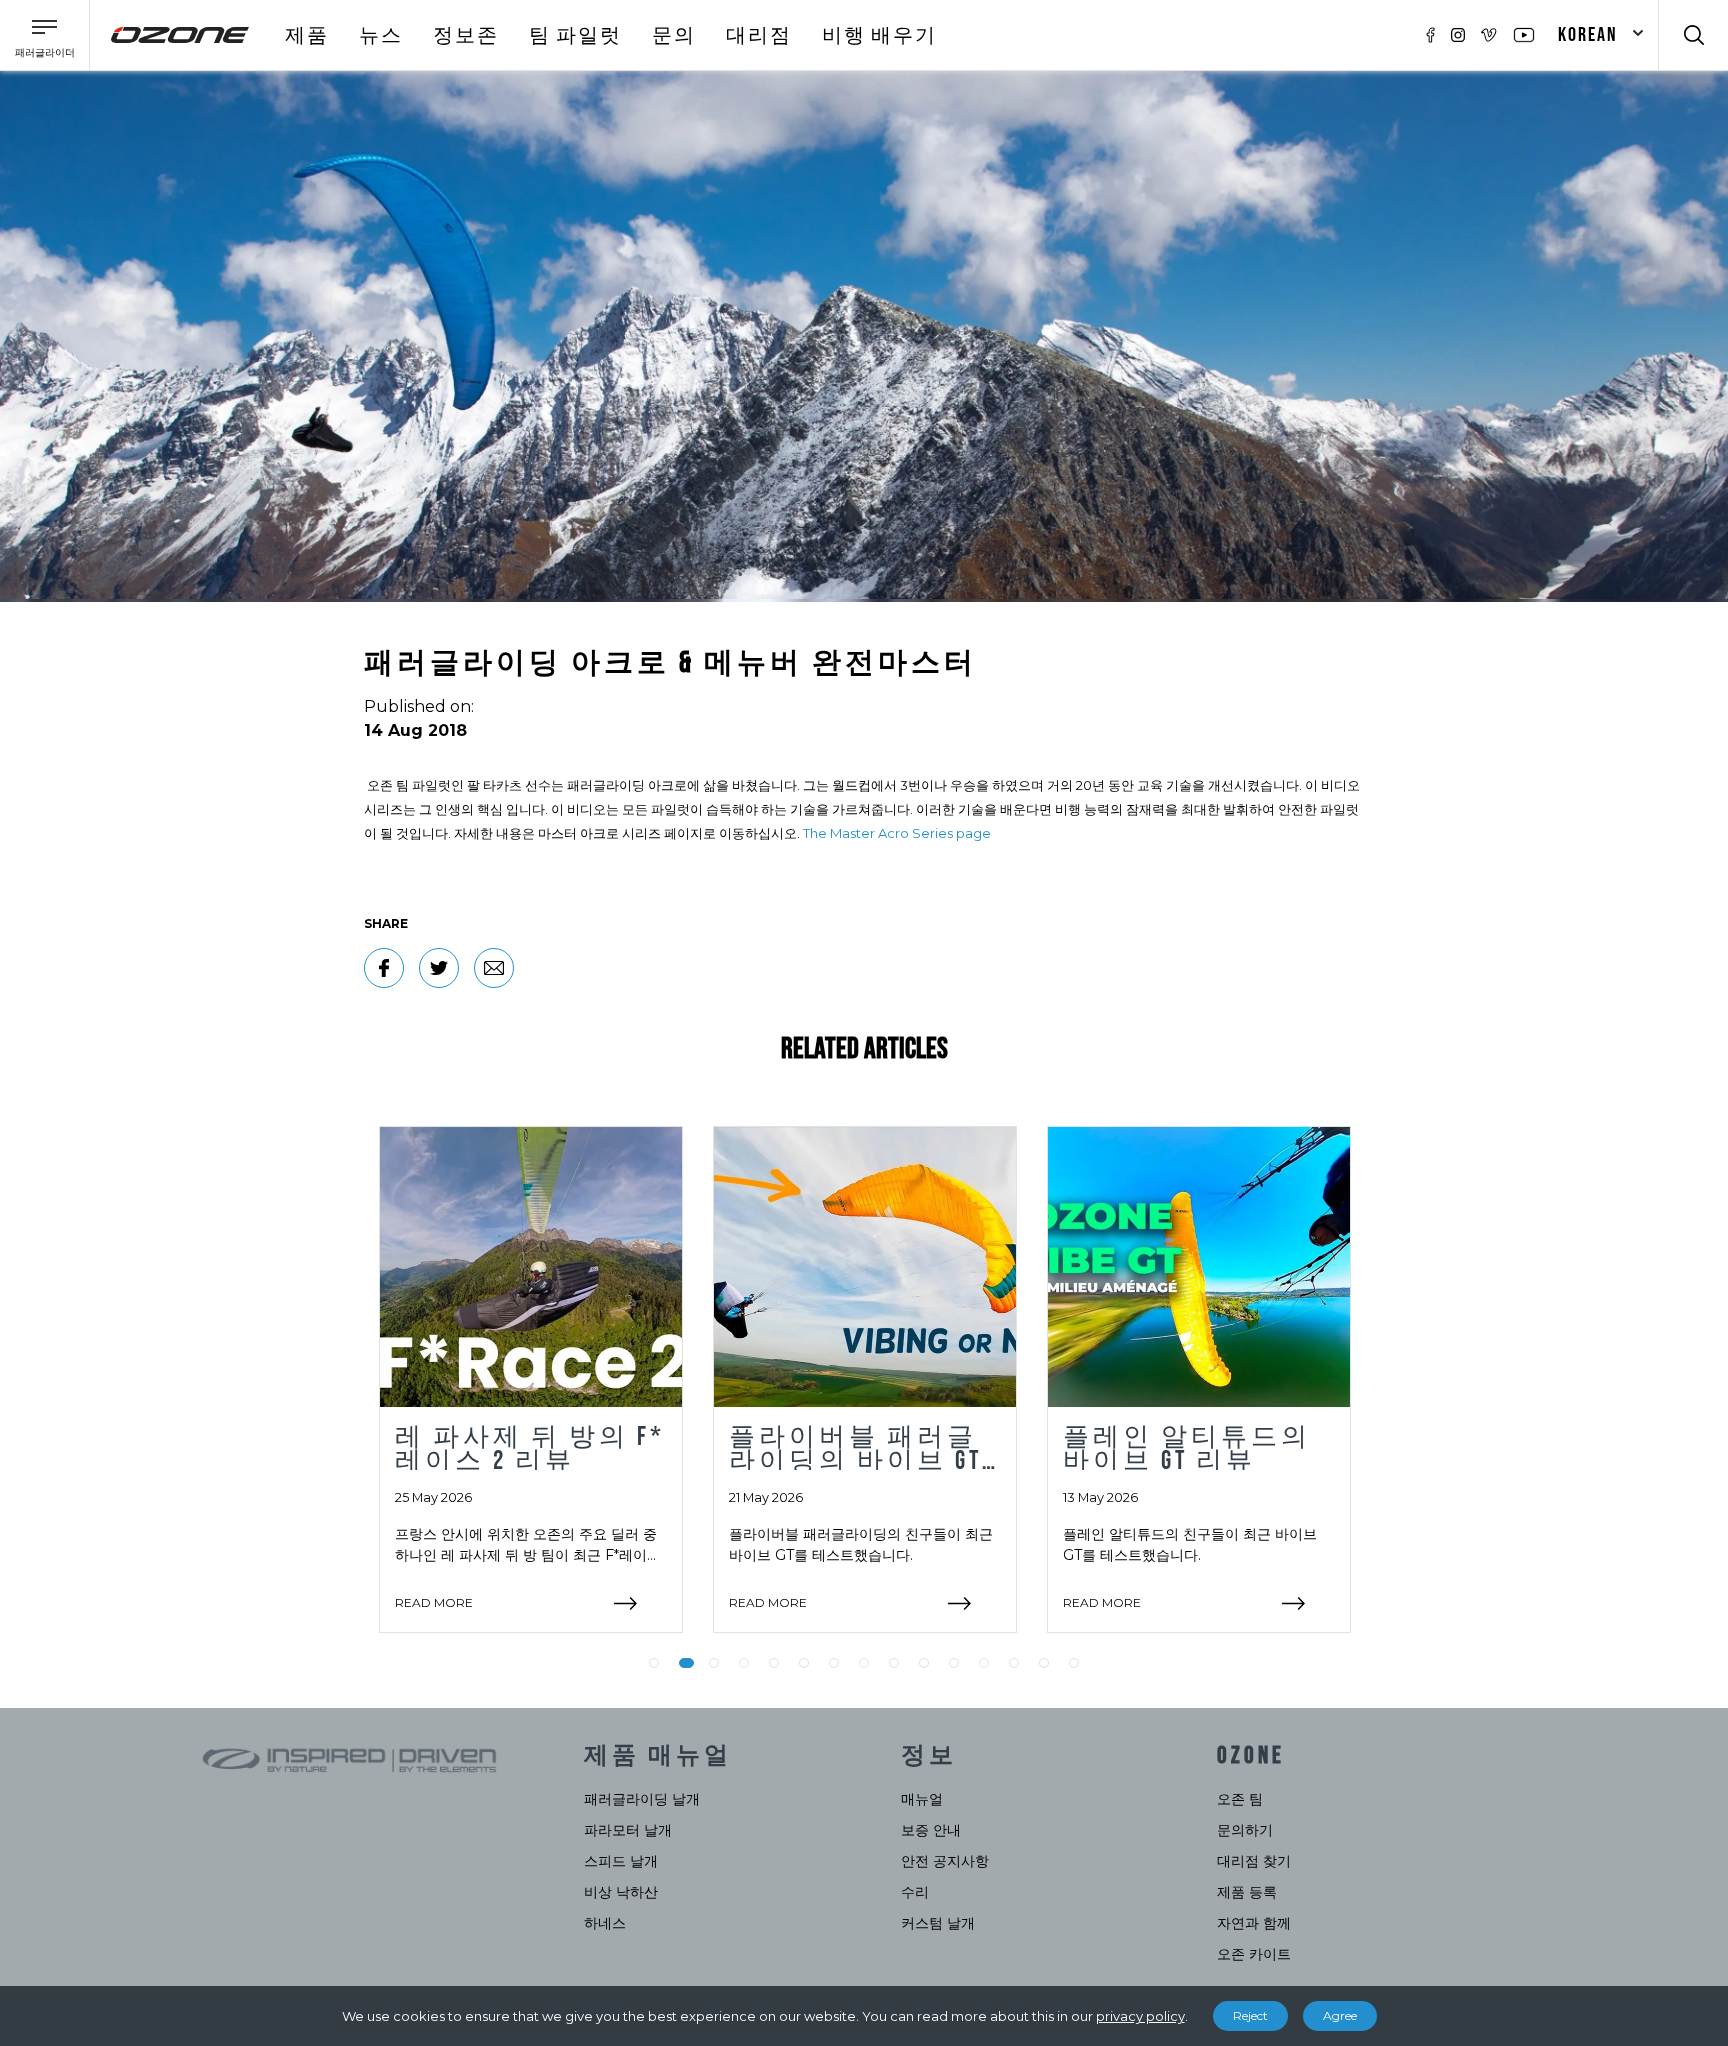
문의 (674, 36)
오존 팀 (1240, 1799)
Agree (1340, 2015)
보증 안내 (931, 1830)
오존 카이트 (1254, 1954)
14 (1044, 1663)
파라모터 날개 (628, 1830)
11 (954, 1663)
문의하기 (1245, 1830)
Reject (1250, 2015)
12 (984, 1663)
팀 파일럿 (575, 36)
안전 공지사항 (945, 1861)
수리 (915, 1892)
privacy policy (1140, 2016)
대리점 (759, 36)
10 (924, 1663)
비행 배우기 (879, 36)
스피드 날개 (621, 1861)
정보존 (466, 36)
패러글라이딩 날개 (642, 1799)
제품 (307, 36)
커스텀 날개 (938, 1923)
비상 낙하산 (621, 1892)
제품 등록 (1247, 1892)
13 (1014, 1663)
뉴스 (381, 36)
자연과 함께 (1254, 1923)
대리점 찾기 (1254, 1861)
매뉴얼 (922, 1799)
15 (1074, 1663)
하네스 (605, 1923)
